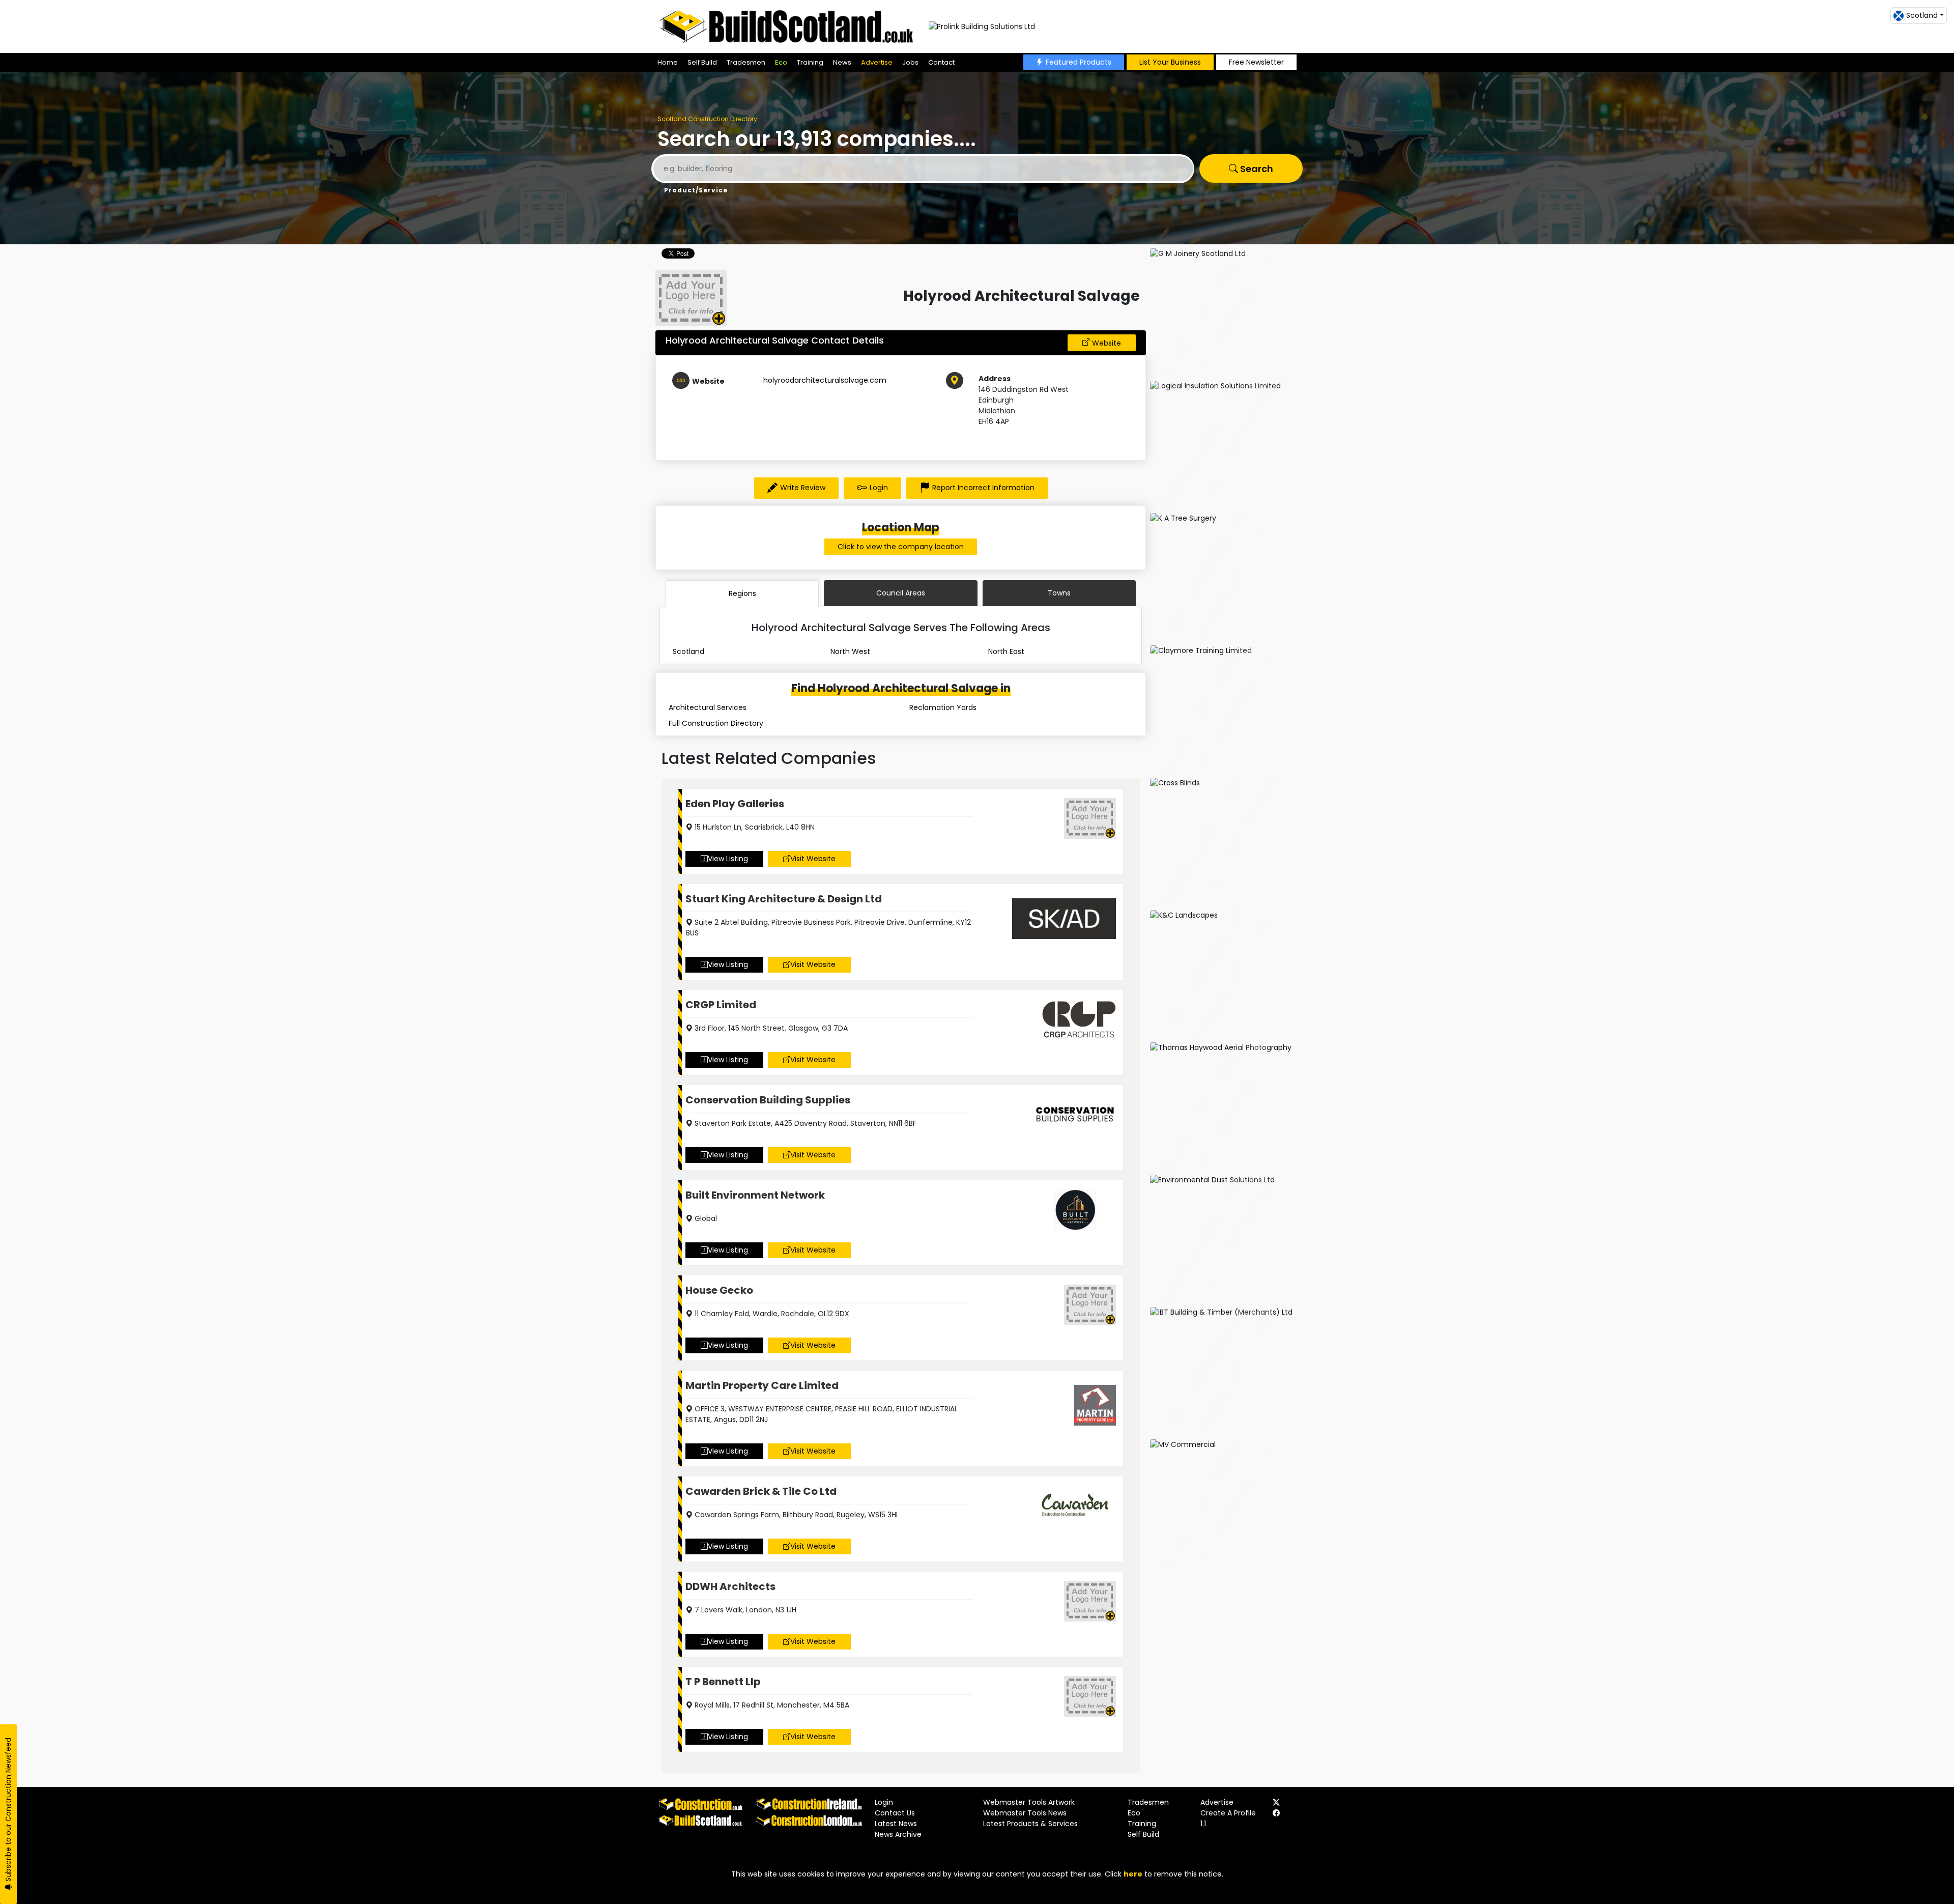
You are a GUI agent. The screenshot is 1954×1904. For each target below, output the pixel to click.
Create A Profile (1228, 1813)
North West (850, 651)
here (1133, 1874)
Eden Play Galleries (735, 804)
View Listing (728, 859)
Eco (781, 62)
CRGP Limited (721, 1005)
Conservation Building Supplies (768, 1100)
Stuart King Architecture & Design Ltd (784, 899)
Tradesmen (746, 62)
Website (1107, 343)
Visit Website (813, 859)
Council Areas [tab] (901, 593)
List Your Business (1170, 62)
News (842, 62)
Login (879, 488)
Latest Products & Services (1030, 1824)
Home (668, 62)
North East (1006, 651)
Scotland (688, 651)
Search (1256, 169)
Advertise (877, 62)
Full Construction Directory (716, 723)
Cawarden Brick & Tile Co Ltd (761, 1491)
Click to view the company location (901, 547)
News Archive (898, 1834)
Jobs (910, 62)
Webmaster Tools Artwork (1029, 1802)
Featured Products (1079, 62)
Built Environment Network (755, 1195)
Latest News (896, 1824)
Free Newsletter (1256, 62)
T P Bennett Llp (723, 1682)
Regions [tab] (742, 593)
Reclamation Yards (943, 707)
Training (810, 62)
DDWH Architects (730, 1586)
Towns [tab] (1059, 593)
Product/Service (696, 190)
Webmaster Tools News (1025, 1813)
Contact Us (895, 1813)
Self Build (702, 62)
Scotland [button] (1922, 15)
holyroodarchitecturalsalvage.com (825, 380)
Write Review (803, 488)
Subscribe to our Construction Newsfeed (8, 1811)
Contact (941, 62)
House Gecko (719, 1290)
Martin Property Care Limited (762, 1385)
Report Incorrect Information (983, 488)
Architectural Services (708, 707)
